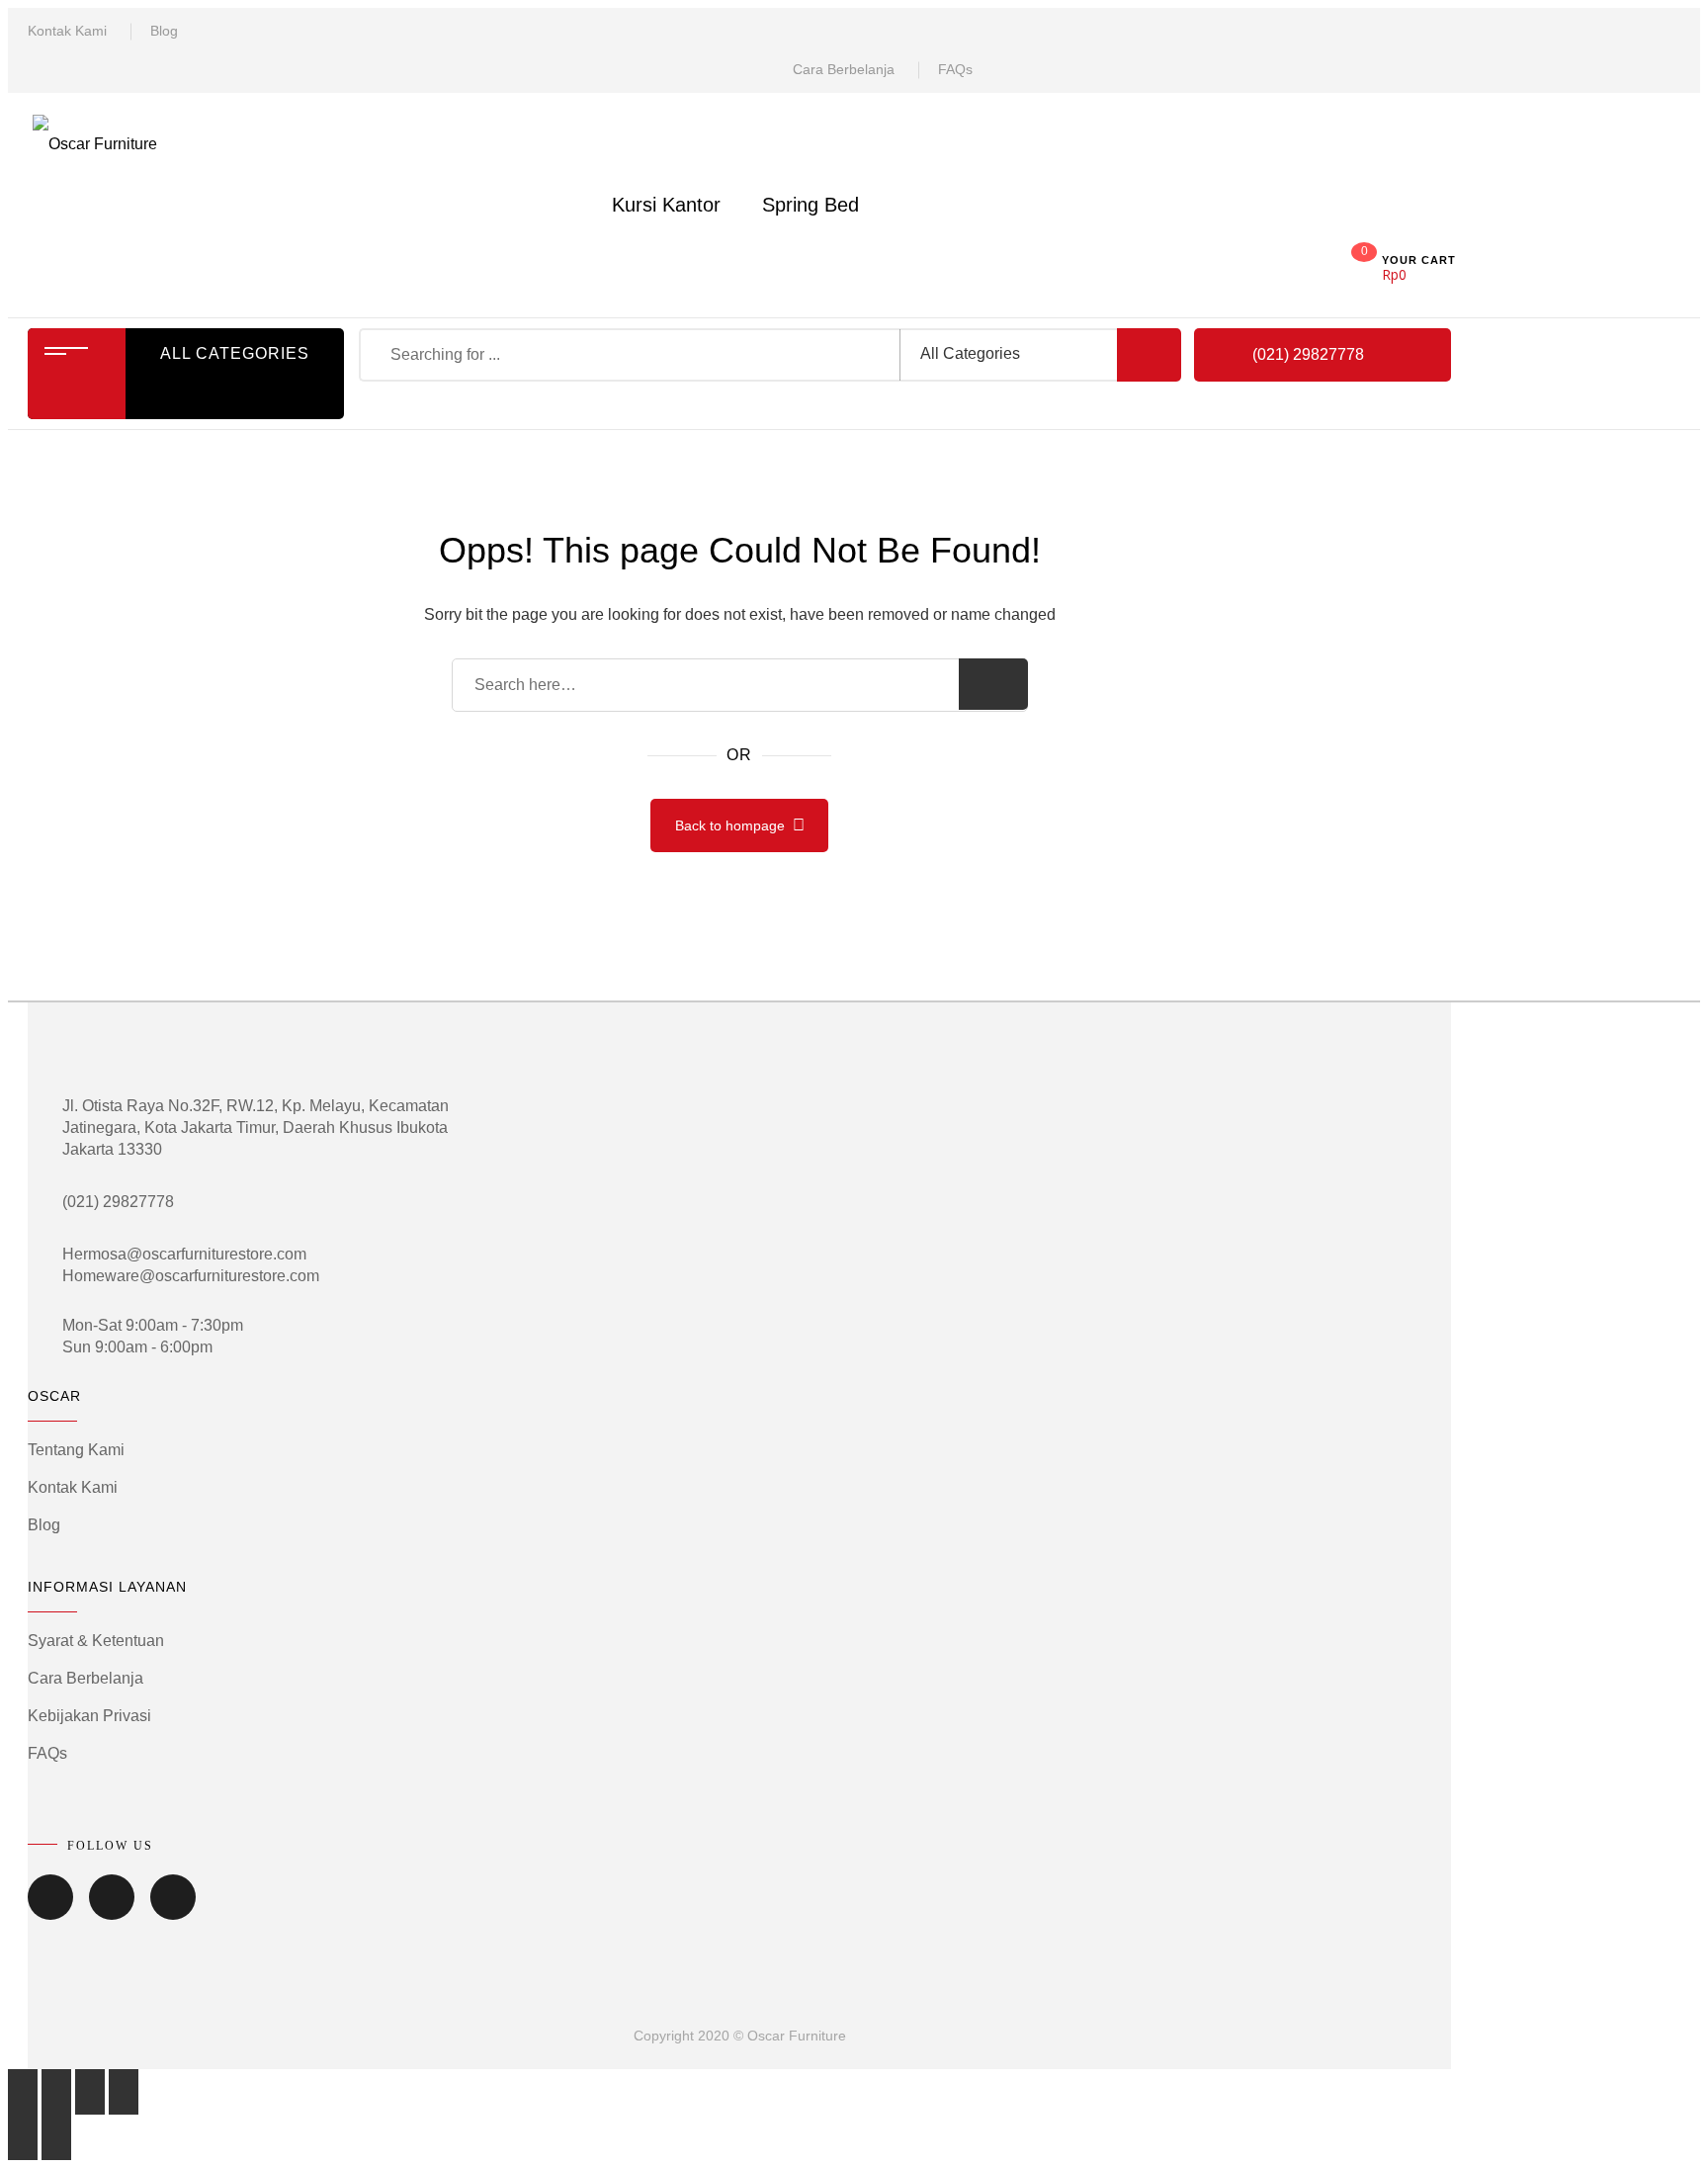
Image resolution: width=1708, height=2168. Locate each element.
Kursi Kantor (666, 205)
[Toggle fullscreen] (90, 2092)
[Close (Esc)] (23, 2092)
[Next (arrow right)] (56, 2137)
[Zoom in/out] (124, 2092)
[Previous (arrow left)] (23, 2137)
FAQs (955, 69)
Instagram (173, 1911)
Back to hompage (730, 825)
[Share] (56, 2092)
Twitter (112, 1911)
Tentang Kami (76, 1450)
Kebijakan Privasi (89, 1716)
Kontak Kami (67, 31)
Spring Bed (811, 205)
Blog (164, 31)
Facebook (50, 1911)
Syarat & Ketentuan (96, 1641)
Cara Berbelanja (844, 69)
